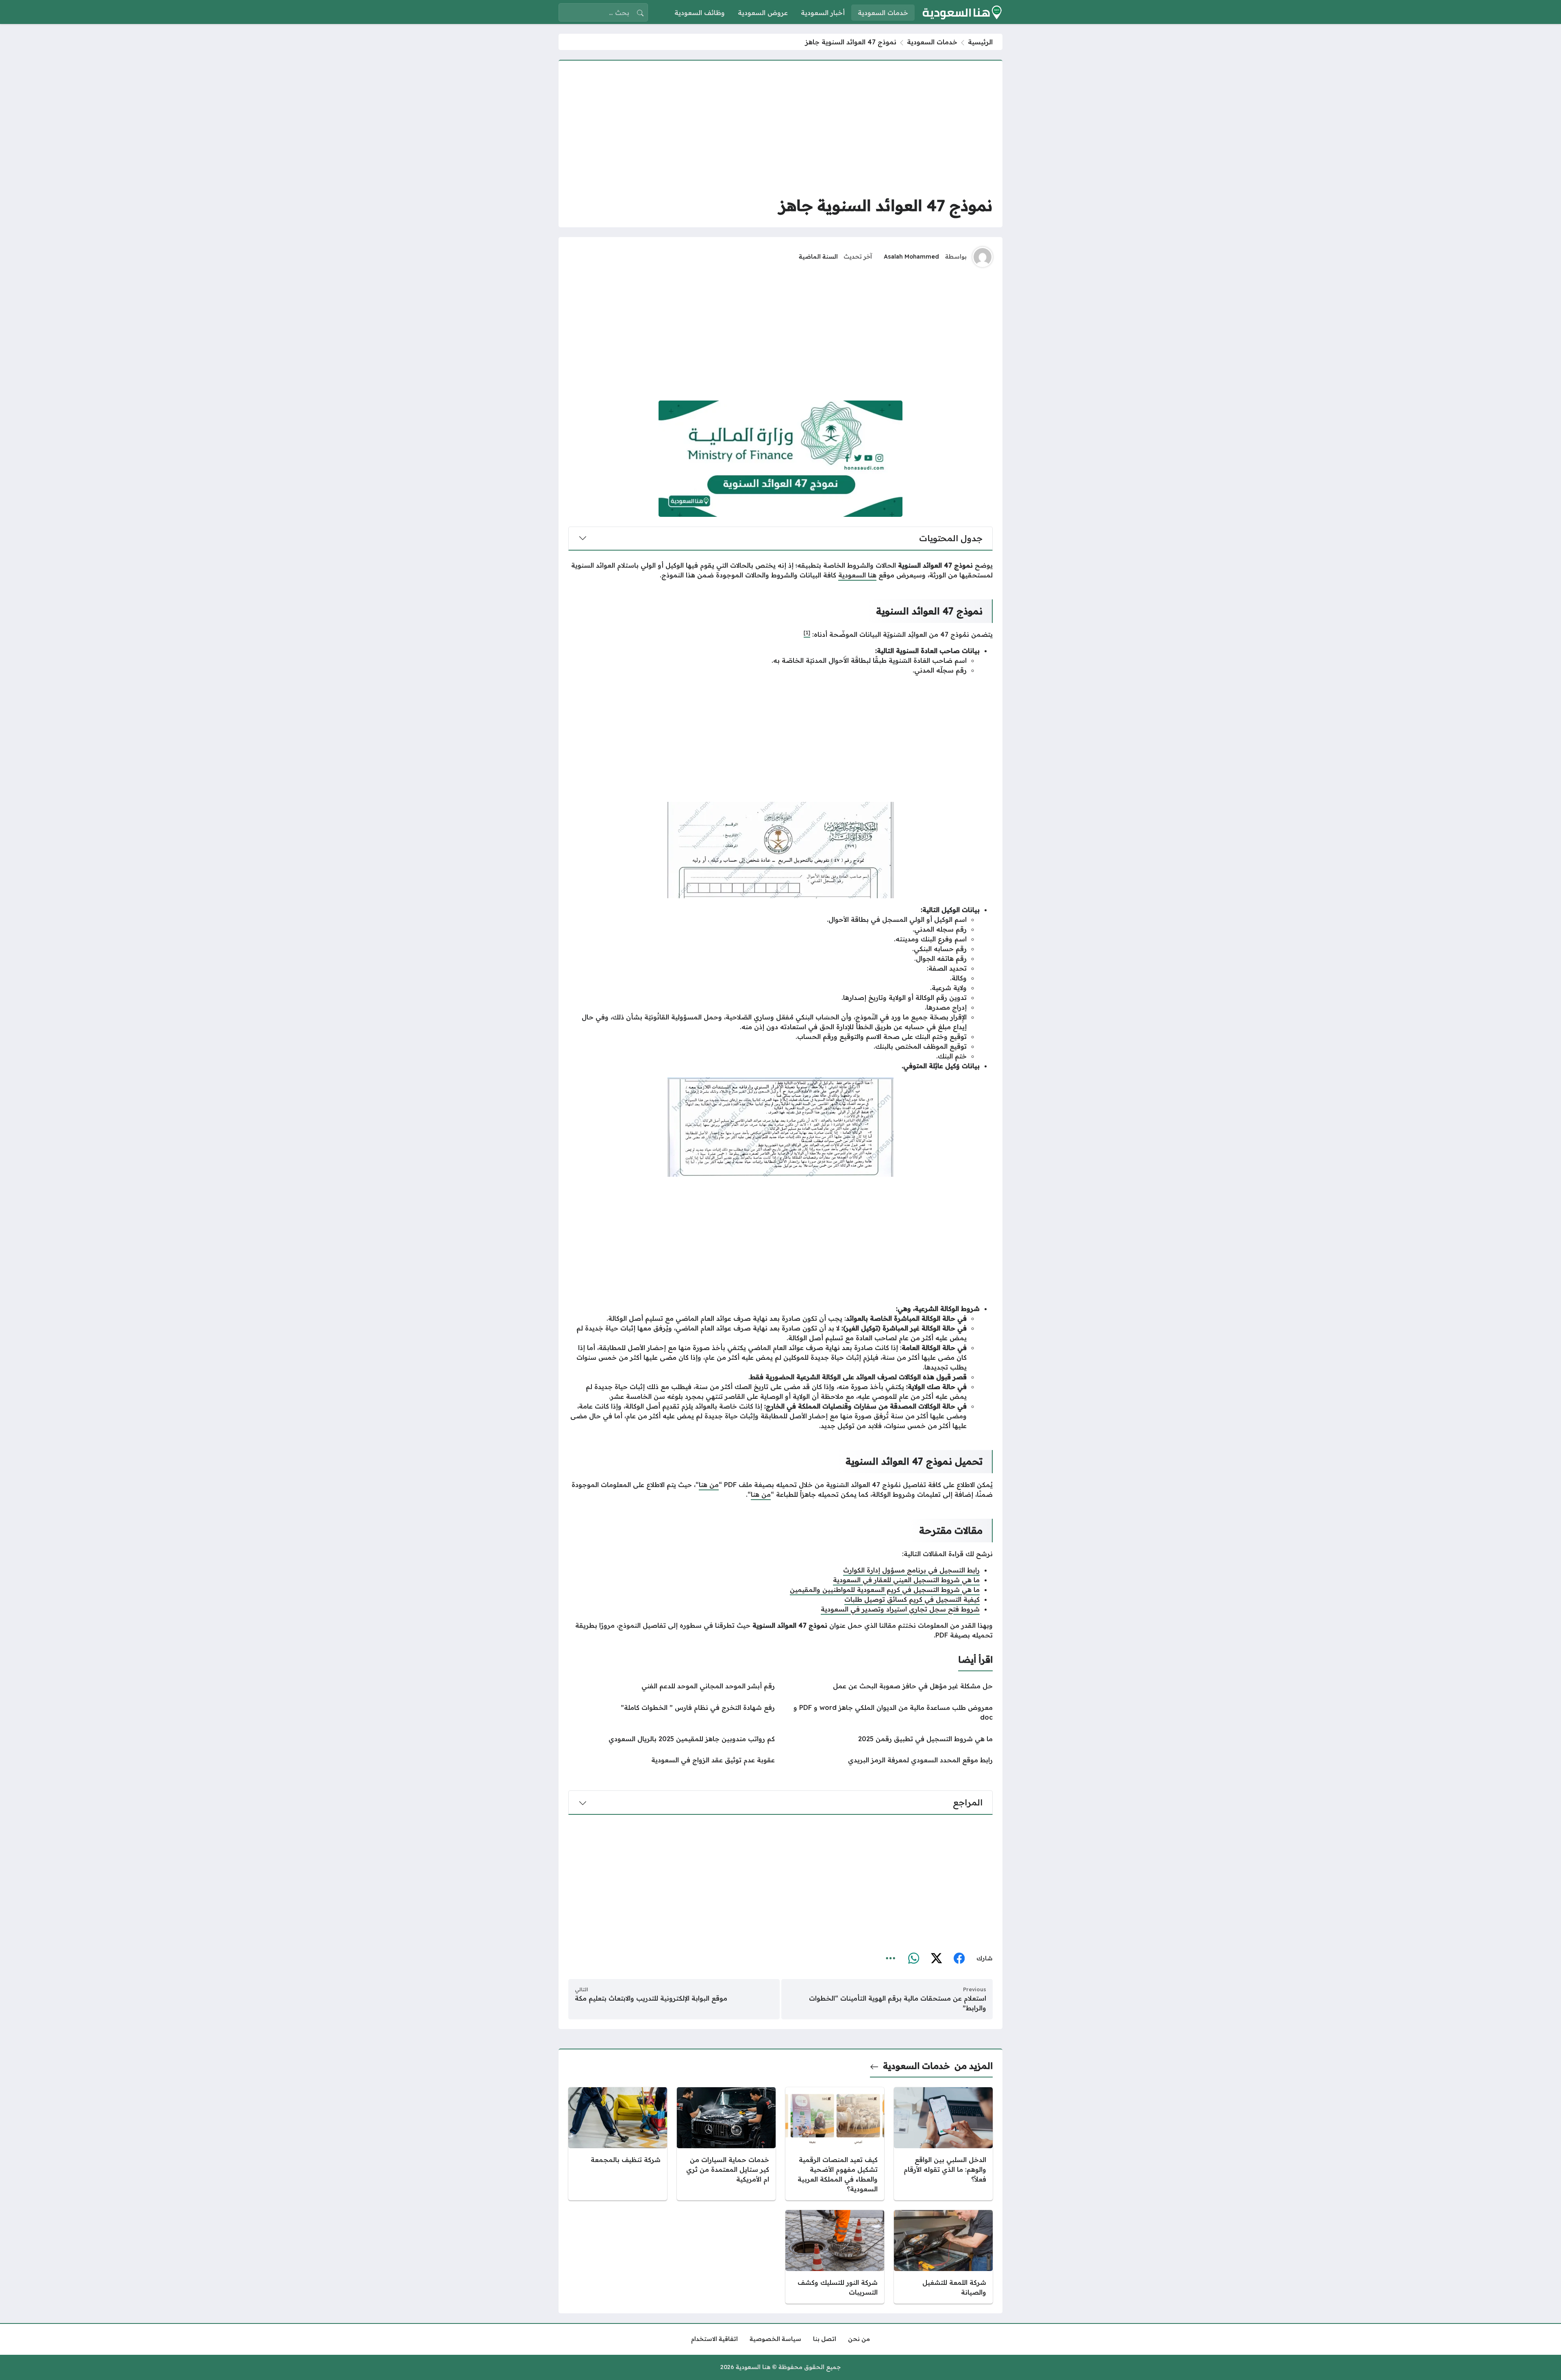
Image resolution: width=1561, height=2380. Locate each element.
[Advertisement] (780, 127)
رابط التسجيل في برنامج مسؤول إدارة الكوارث (911, 1570)
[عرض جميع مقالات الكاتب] (983, 257)
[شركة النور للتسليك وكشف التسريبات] (835, 2257)
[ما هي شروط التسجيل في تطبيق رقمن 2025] (889, 1739)
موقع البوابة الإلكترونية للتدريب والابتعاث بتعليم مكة (651, 1998)
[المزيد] (891, 1959)
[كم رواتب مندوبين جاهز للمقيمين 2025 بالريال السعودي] (672, 1739)
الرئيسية (980, 42)
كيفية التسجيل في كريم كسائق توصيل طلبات (912, 1599)
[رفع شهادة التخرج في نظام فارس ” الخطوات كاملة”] (672, 1712)
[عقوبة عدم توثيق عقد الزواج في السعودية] (672, 1760)
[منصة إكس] (936, 1959)
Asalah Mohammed (911, 257)
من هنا (709, 1485)
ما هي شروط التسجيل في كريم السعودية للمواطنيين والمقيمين (885, 1590)
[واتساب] (913, 1959)
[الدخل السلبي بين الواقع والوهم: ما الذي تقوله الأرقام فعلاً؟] (943, 2144)
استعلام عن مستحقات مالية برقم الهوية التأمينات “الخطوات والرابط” (898, 2003)
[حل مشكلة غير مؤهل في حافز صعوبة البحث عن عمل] (889, 1686)
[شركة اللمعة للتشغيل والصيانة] (943, 2257)
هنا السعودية (857, 575)
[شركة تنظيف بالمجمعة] (618, 2144)
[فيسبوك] (959, 1959)
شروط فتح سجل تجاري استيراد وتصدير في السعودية (900, 1609)
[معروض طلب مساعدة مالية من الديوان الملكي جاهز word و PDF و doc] (889, 1712)
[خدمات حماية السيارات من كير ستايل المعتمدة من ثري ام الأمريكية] (726, 2144)
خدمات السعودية (932, 42)
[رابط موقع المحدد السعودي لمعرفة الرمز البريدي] (889, 1760)
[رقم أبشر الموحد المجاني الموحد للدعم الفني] (672, 1686)
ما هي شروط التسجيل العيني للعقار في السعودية (906, 1580)
